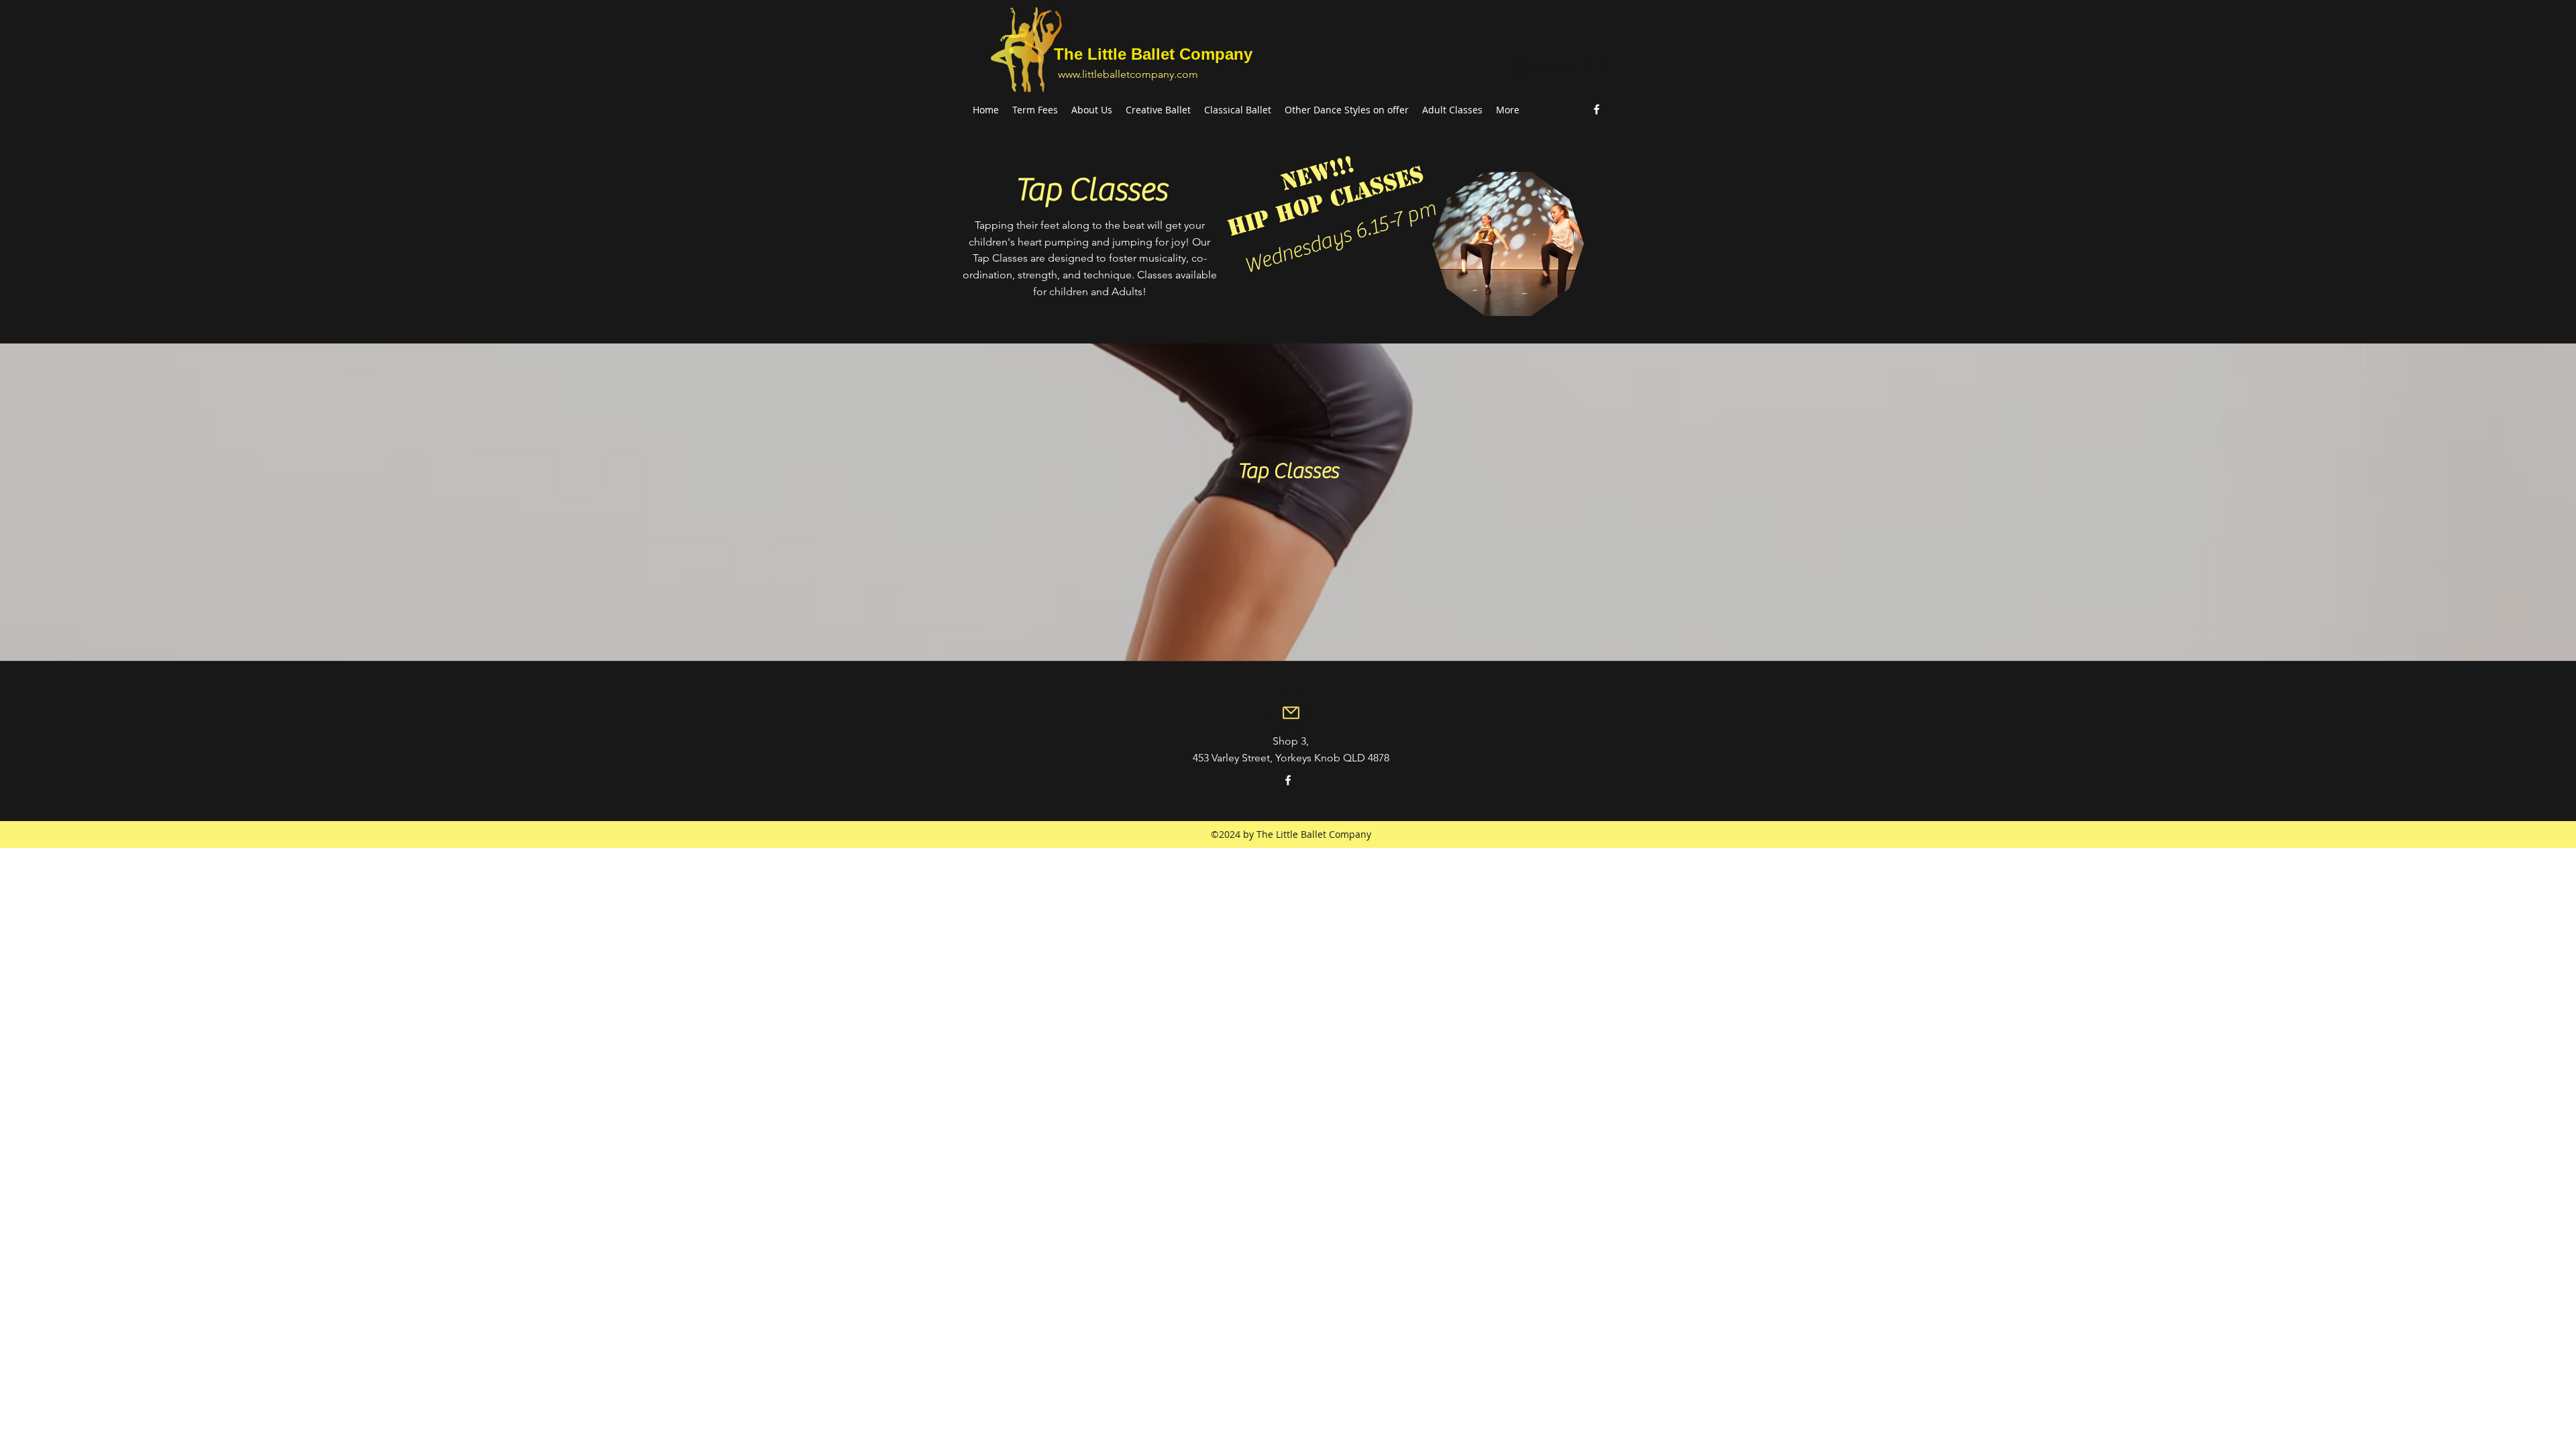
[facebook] (1597, 109)
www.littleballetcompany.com (1128, 74)
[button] (1600, 66)
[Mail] (1291, 712)
